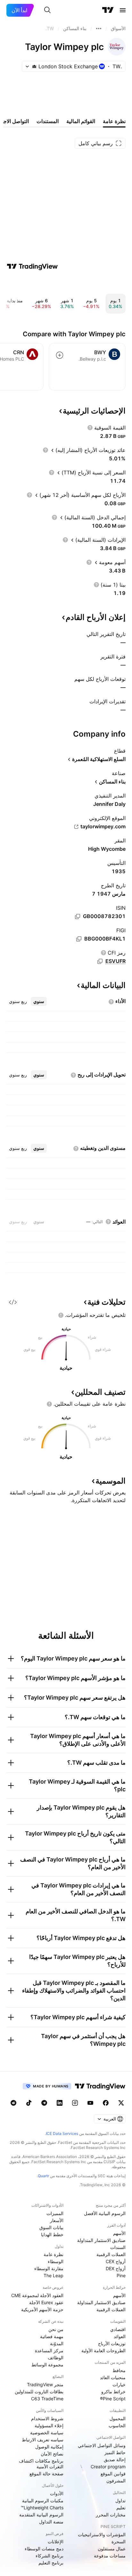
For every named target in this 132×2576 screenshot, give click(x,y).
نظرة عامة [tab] (114, 121)
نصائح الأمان (52, 2454)
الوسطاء (56, 2261)
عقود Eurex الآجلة (46, 2302)
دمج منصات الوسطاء (44, 2549)
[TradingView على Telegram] (44, 2103)
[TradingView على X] (121, 2103)
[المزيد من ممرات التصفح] (99, 29)
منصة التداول (51, 2522)
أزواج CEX (116, 2261)
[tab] (39, 1001)
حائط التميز (115, 2452)
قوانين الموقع (113, 2474)
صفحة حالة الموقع (46, 2474)
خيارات (119, 2384)
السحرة (119, 2542)
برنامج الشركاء (50, 2556)
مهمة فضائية (52, 2336)
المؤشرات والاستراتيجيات (102, 2534)
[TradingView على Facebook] (106, 2103)
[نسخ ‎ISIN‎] (78, 916)
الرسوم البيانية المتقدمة (41, 2515)
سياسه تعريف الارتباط (43, 2440)
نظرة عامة (54, 2254)
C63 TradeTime (47, 2399)
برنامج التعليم (51, 2563)
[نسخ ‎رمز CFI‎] (100, 961)
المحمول (118, 2418)
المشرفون (116, 2481)
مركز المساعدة (49, 2350)
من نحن (56, 2329)
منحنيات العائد (113, 2377)
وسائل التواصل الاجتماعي (102, 2445)
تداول (120, 2501)
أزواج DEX (116, 2268)
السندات (118, 2247)
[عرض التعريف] (90, 428)
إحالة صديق (115, 2459)
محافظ (119, 2370)
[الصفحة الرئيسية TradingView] (108, 10)
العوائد (120, 2336)
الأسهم (119, 2233)
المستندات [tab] (48, 121)
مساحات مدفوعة (110, 2556)
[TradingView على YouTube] (90, 2103)
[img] (34, 66)
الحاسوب (117, 2425)
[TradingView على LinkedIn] (60, 2103)
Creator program (108, 2467)
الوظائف (56, 2358)
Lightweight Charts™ (42, 2508)
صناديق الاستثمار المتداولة (101, 2240)
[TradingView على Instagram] (75, 2103)
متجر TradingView (45, 2384)
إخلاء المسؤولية (49, 2425)
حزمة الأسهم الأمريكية (42, 2309)
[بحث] (47, 10)
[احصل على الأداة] (13, 1302)
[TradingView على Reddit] (13, 2103)
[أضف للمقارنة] (60, 355)
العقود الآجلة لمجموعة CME (37, 2295)
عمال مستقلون (112, 2549)
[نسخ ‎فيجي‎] (79, 939)
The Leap (54, 2275)
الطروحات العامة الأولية (103, 2350)
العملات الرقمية (111, 2254)
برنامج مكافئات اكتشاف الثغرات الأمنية (41, 2464)
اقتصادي (118, 2329)
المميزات (55, 2213)
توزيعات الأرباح (112, 2343)
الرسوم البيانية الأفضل (105, 2213)
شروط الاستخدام (47, 2418)
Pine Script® (113, 2399)
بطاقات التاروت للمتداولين (39, 2392)
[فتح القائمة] (123, 10)
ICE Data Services (62, 2133)
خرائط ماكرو (113, 2392)
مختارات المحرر (111, 2515)
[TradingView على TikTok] (29, 2103)
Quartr (43, 2176)
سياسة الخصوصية (47, 2433)
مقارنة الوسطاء (49, 2268)
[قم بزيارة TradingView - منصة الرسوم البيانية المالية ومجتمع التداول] (32, 266)
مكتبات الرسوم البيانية (43, 2501)
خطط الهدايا (52, 2234)
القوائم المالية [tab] (81, 121)
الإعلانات (56, 2542)
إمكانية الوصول (49, 2447)
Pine (121, 2275)
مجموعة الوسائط (47, 2365)
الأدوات (57, 2493)
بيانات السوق (51, 2227)
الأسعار (57, 2220)
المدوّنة (57, 2343)
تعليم (121, 2508)
